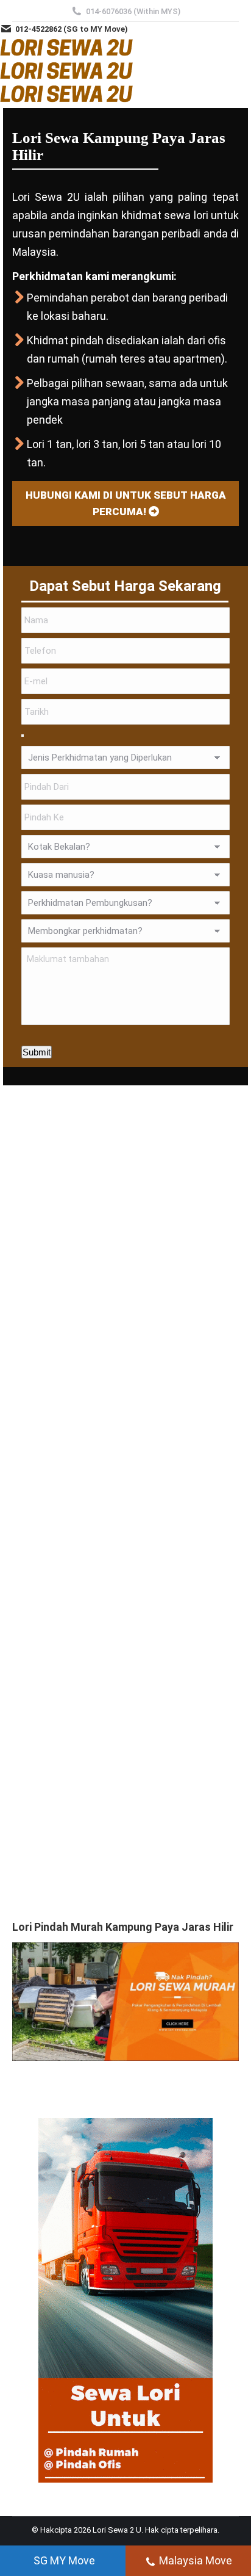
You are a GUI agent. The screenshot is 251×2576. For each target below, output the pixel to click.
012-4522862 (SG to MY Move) (72, 29)
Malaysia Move (196, 2560)
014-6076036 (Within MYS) (133, 11)
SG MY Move (64, 2560)
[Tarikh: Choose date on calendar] (23, 736)
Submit (37, 1052)
